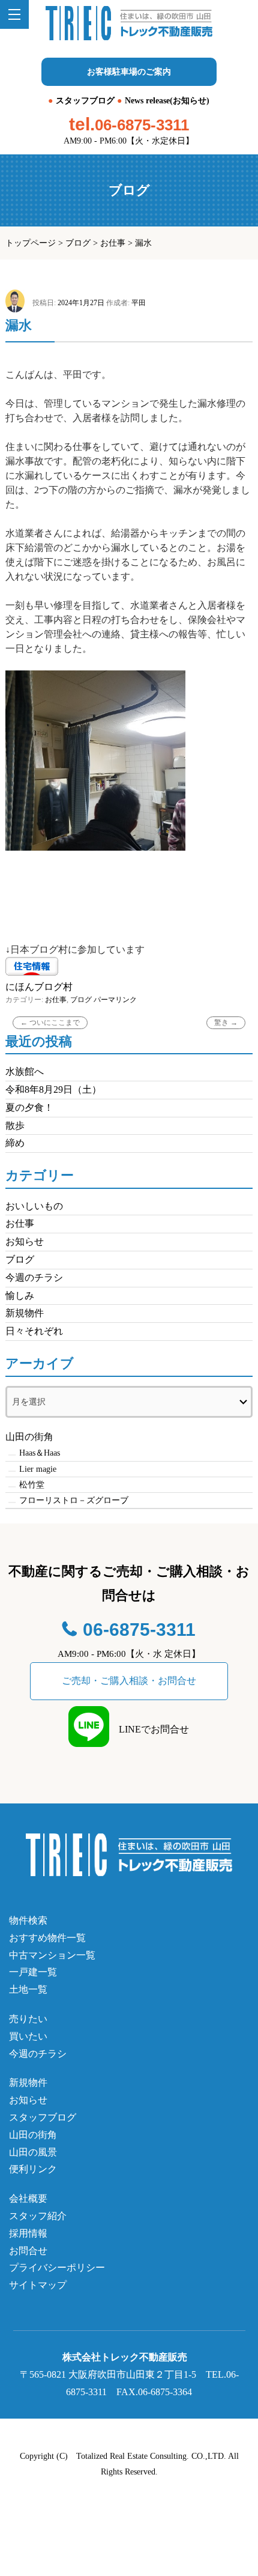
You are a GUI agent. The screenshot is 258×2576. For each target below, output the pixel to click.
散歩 (15, 1125)
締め (15, 1143)
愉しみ (20, 1296)
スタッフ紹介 (38, 2216)
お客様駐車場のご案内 (129, 72)
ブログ (78, 243)
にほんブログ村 (39, 987)
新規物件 (25, 1313)
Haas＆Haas (40, 1453)
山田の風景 (33, 2152)
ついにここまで (50, 1022)
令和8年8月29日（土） (53, 1089)
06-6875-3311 (142, 125)
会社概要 (28, 2198)
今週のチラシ (34, 1277)
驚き (226, 1022)
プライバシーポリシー (57, 2268)
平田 (139, 303)
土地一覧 (28, 1989)
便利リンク (33, 2169)
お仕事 (113, 243)
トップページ (31, 243)
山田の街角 (29, 1437)
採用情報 (28, 2233)
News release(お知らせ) (167, 101)
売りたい (28, 2019)
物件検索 (28, 1920)
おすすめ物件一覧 (47, 1938)
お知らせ (25, 1241)
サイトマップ (38, 2285)
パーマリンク (115, 1000)
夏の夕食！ (29, 1107)
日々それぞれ (34, 1331)
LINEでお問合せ (149, 1729)
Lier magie (38, 1469)
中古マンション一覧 (52, 1955)
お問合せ (28, 2251)
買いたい (28, 2036)
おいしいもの (34, 1206)
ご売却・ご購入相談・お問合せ (129, 1681)
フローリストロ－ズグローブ (74, 1500)
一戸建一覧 (33, 1972)
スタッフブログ (85, 101)
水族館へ (25, 1071)
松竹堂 (32, 1485)
